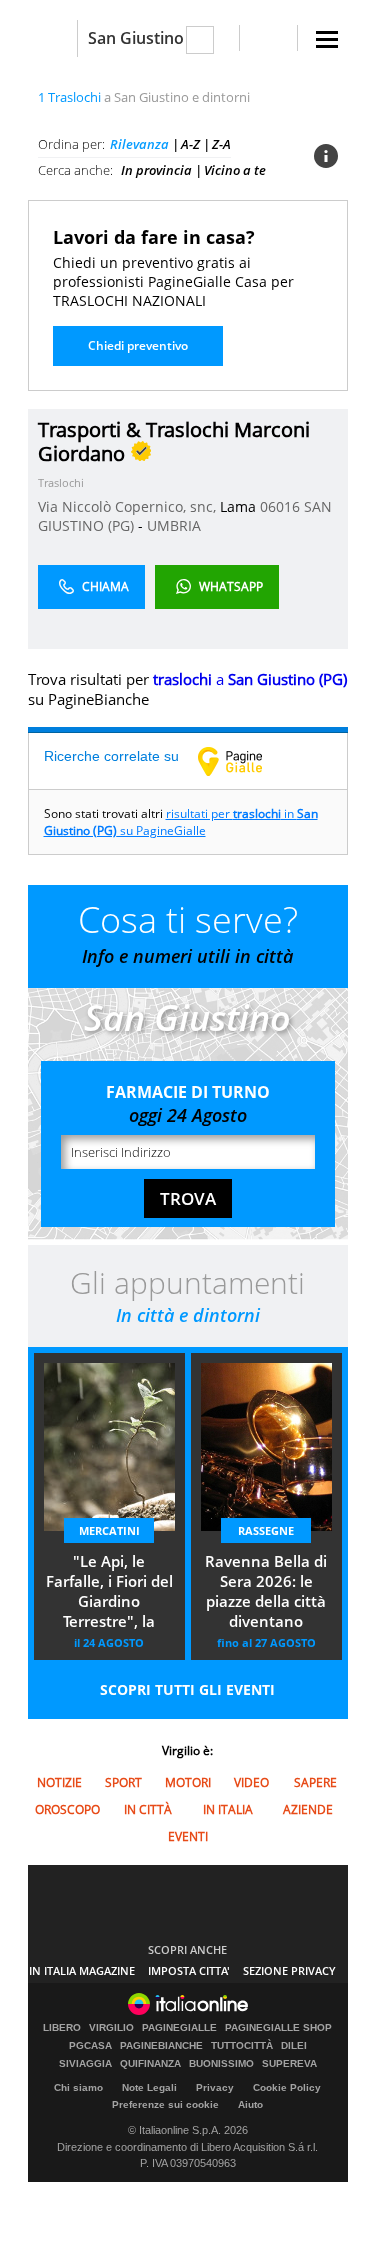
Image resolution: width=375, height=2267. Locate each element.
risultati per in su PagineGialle (181, 822)
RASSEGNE (266, 1530)
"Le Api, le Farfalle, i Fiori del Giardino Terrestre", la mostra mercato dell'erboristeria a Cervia (109, 1593)
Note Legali (149, 2087)
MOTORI (188, 1782)
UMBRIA (174, 525)
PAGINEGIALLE (179, 2028)
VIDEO (251, 1782)
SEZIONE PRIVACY (289, 1970)
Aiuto (250, 2104)
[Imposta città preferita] (52, 38)
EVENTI (188, 1836)
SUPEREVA (289, 2064)
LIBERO (62, 2028)
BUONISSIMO (221, 2064)
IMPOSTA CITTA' (189, 1970)
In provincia (156, 170)
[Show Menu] (327, 39)
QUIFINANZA (150, 2064)
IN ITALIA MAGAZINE (82, 1970)
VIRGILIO (111, 2028)
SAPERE (315, 1782)
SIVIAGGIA (85, 2064)
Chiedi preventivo (138, 345)
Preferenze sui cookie (165, 2104)
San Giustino (136, 38)
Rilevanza (139, 144)
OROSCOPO (67, 1809)
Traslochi (61, 482)
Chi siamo (78, 2087)
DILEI (294, 2046)
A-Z (190, 144)
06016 (280, 506)
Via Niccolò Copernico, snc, (129, 506)
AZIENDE (308, 1809)
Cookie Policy (287, 2087)
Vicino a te (235, 170)
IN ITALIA (228, 1809)
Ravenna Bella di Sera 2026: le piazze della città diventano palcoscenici (266, 1593)
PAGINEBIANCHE (161, 2046)
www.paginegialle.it (245, 761)
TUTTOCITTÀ (242, 2046)
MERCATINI (109, 1530)
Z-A (221, 144)
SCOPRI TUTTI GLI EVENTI (187, 1689)
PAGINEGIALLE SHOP (278, 2028)
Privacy (215, 2087)
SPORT (123, 1782)
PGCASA (90, 2046)
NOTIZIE (59, 1782)
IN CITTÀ (148, 1809)
